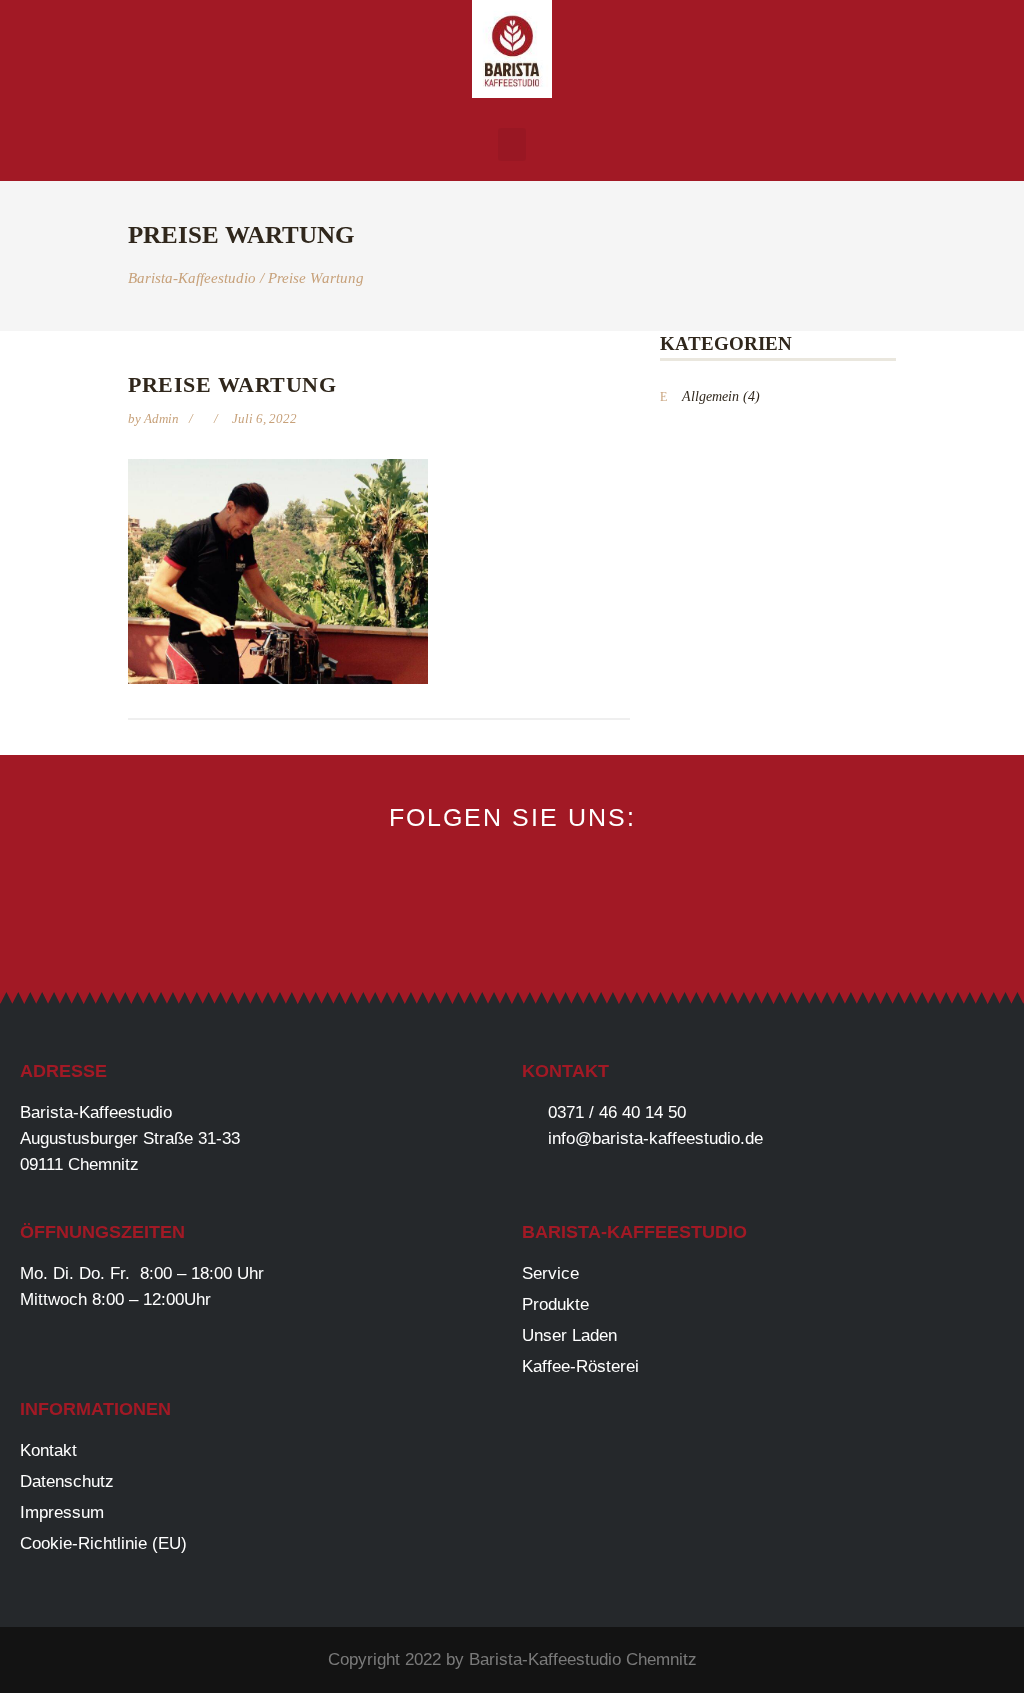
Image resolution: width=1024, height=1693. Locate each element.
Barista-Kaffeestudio (192, 278)
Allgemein (710, 396)
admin (163, 418)
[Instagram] (512, 928)
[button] (512, 144)
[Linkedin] (579, 928)
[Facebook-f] (445, 928)
